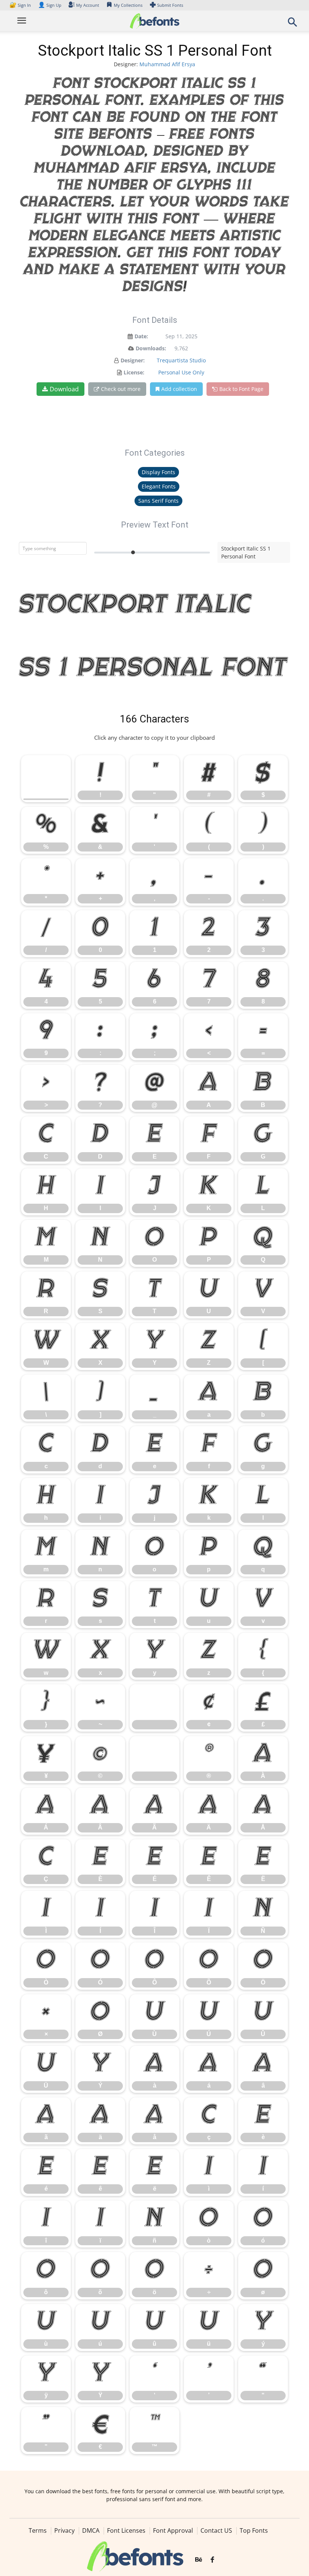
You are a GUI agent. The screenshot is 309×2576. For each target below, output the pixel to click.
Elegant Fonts (159, 486)
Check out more (121, 389)
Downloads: (151, 348)
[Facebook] (212, 2560)
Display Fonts (158, 472)
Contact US (216, 2530)
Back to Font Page (241, 389)
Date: (141, 336)
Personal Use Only (181, 372)
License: (134, 372)
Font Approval (173, 2530)
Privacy (64, 2530)
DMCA (91, 2530)
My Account (88, 5)
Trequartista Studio (181, 360)
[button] (292, 24)
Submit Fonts (170, 5)
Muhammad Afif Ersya (167, 64)
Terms (38, 2530)
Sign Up (50, 5)
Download (64, 389)
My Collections (128, 5)
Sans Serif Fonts (158, 501)
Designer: (133, 360)
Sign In (21, 5)
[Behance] (199, 2560)
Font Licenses (126, 2530)
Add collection (179, 389)
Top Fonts (254, 2530)
